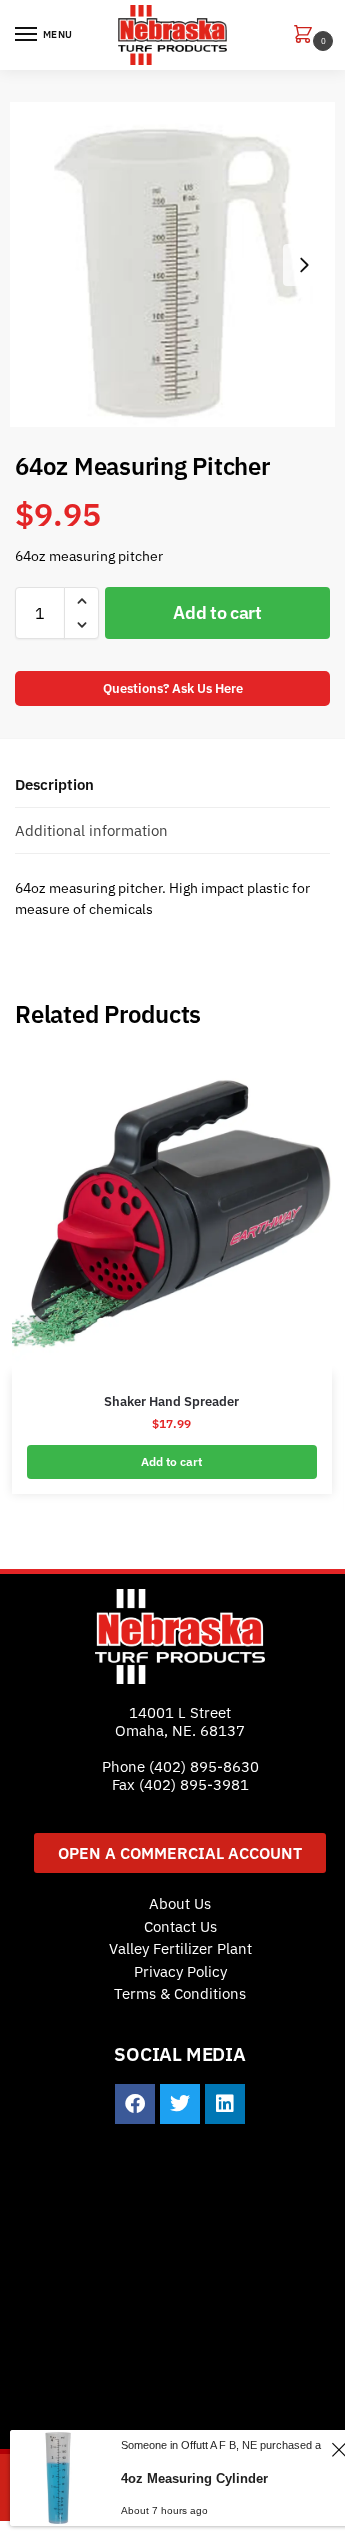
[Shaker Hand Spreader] (172, 1213)
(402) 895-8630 (204, 1766)
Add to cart (217, 612)
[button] (307, 35)
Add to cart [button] (171, 1461)
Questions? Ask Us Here (173, 688)
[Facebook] (135, 2104)
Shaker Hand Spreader (171, 1401)
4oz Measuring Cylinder (194, 2478)
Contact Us (180, 1926)
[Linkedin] (225, 2104)
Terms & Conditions (180, 1993)
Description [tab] (54, 784)
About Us (180, 1903)
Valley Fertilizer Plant (180, 1948)
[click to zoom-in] (172, 264)
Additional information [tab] (91, 830)
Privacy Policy (180, 1971)
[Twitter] (180, 2104)
